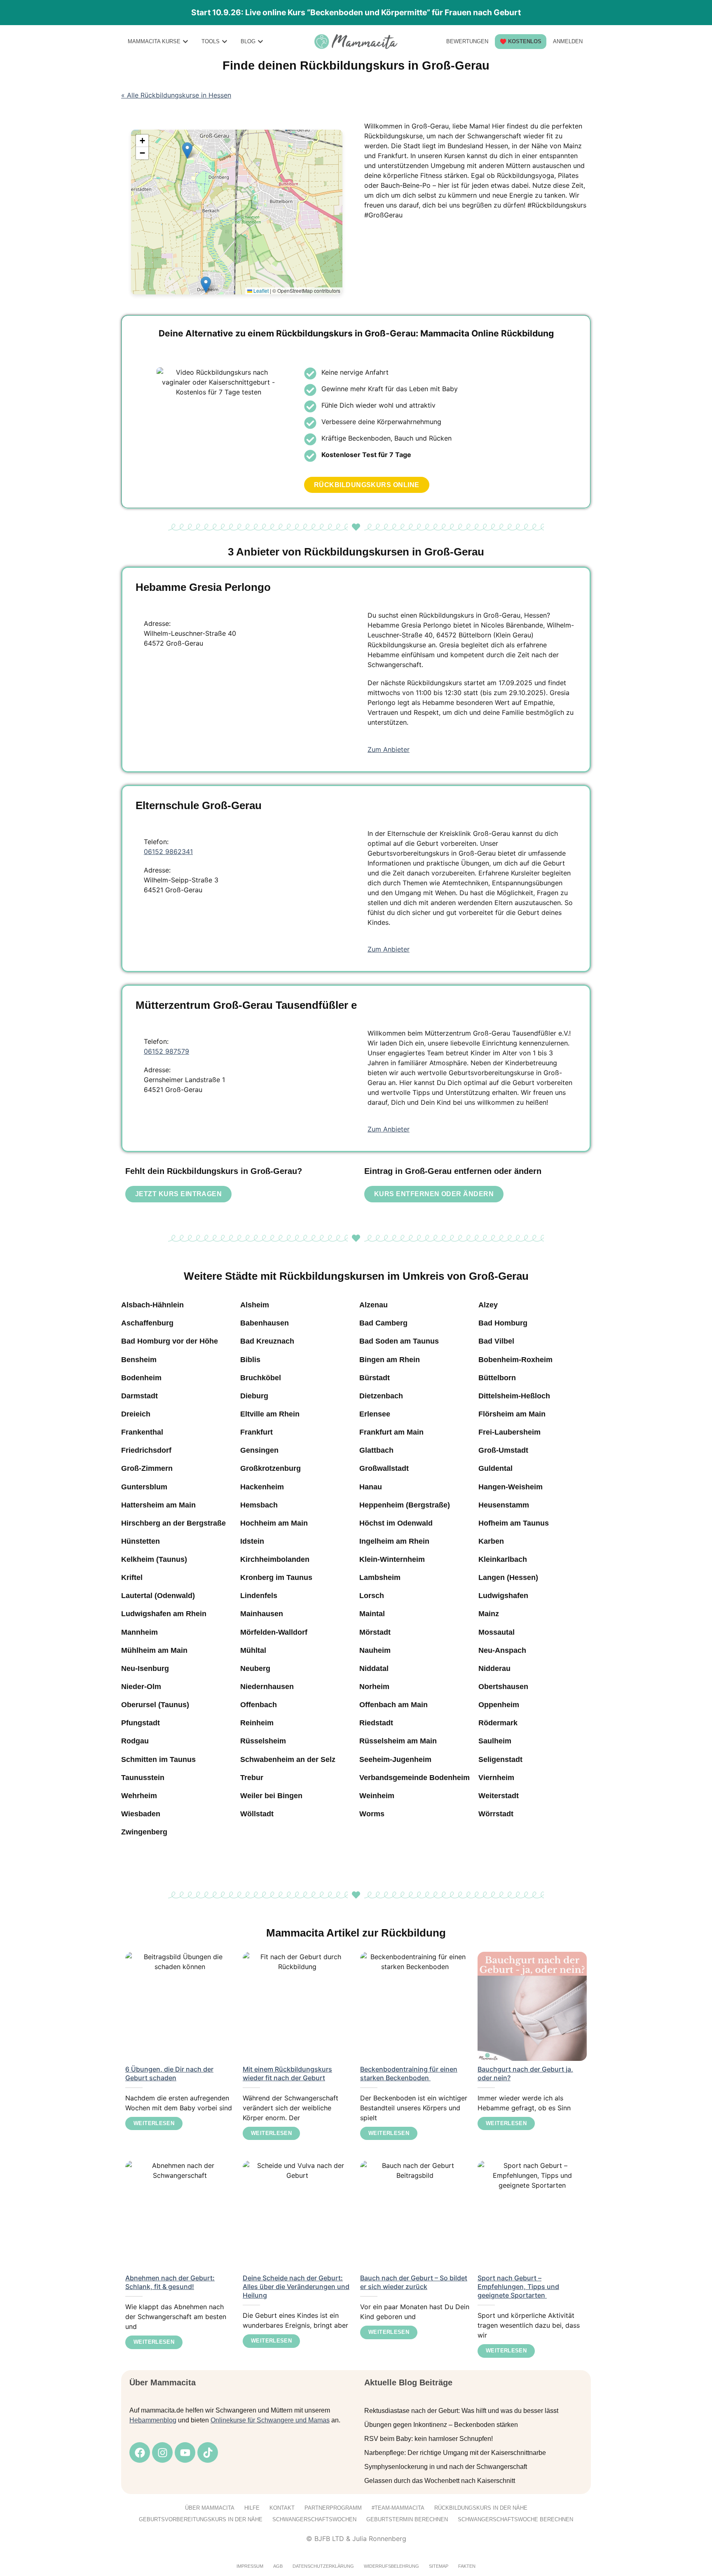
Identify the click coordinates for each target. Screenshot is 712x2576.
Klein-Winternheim (392, 1559)
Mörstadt (375, 1632)
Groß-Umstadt (503, 1450)
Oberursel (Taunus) (155, 1705)
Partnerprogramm (333, 2508)
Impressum (250, 2566)
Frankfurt (256, 1432)
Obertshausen (503, 1687)
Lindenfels (259, 1596)
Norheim (374, 1687)
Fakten (467, 2566)
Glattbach (376, 1450)
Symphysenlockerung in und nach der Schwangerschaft (446, 2467)
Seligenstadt (500, 1759)
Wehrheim (139, 1796)
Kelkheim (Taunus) (154, 1559)
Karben (491, 1541)
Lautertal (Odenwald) (158, 1596)
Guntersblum (144, 1487)
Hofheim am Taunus (514, 1523)
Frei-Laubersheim (509, 1432)
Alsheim (255, 1305)
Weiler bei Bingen (271, 1796)
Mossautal (497, 1632)
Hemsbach (259, 1505)
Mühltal (253, 1650)
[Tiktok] (208, 2452)
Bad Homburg (503, 1323)
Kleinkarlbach (503, 1559)
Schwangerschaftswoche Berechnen (515, 2519)
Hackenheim (262, 1487)
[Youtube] (185, 2452)
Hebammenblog (153, 2420)
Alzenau (374, 1305)
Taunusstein (143, 1778)
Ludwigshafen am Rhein (164, 1614)
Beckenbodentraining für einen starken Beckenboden (409, 2073)
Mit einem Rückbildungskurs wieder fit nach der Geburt (287, 2073)
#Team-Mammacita (398, 2508)
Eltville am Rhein (270, 1414)
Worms (372, 1814)
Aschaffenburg (147, 1323)
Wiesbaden (141, 1814)
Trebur (252, 1778)
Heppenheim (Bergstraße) (405, 1505)
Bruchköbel (261, 1378)
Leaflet (260, 290)
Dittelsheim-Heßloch (514, 1396)
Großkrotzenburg (271, 1468)
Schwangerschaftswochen (314, 2519)
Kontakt (282, 2508)
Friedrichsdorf (146, 1450)
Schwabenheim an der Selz (288, 1759)
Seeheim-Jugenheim (395, 1759)
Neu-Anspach (502, 1650)
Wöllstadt (257, 1814)
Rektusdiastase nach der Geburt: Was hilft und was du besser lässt (461, 2411)
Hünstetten (141, 1541)
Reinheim (257, 1723)
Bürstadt (375, 1378)
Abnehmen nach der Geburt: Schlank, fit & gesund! (170, 2282)
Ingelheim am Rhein (394, 1541)
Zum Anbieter (389, 749)
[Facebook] (140, 2452)
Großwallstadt (384, 1468)
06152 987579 (166, 1051)
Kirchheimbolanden (275, 1559)
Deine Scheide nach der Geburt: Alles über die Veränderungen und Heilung (296, 2287)
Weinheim (377, 1796)
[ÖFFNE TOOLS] (225, 41)
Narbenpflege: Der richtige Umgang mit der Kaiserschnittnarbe (455, 2453)
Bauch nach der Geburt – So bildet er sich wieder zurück (414, 2282)
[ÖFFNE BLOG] (260, 41)
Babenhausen (265, 1323)
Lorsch (372, 1596)
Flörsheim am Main (512, 1414)
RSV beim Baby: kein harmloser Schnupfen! (429, 2439)
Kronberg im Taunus (276, 1577)
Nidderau (494, 1668)
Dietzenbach (381, 1396)
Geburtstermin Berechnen (407, 2519)
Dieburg (254, 1396)
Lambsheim (380, 1577)
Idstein (252, 1541)
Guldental (495, 1468)
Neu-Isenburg (145, 1668)
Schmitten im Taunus (158, 1759)
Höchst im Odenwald (396, 1523)
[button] (206, 285)
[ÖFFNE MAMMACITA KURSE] (185, 41)
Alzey (488, 1305)
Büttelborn (497, 1378)
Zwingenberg (144, 1832)
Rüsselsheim (263, 1741)
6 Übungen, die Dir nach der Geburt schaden (169, 2073)
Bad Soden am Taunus (399, 1341)
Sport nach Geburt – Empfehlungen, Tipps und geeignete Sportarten (518, 2287)
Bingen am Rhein (390, 1360)
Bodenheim (141, 1378)
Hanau (371, 1487)
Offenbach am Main (393, 1705)
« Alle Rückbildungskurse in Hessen (176, 95)
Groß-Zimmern (147, 1468)
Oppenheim (499, 1705)
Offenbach (259, 1705)
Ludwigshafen (503, 1596)
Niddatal (374, 1668)
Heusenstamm (504, 1505)
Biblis (250, 1360)
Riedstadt (376, 1723)
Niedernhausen (267, 1687)
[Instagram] (162, 2452)
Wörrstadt (496, 1814)
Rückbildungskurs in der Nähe (481, 2508)
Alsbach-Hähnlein (152, 1305)
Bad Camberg (383, 1323)
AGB (278, 2566)
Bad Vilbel (496, 1341)
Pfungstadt (141, 1723)
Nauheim (375, 1650)
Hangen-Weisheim (511, 1487)
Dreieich (136, 1414)
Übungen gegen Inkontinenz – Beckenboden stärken (441, 2425)
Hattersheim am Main (158, 1505)
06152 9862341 (168, 852)
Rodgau (135, 1741)
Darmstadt (139, 1396)
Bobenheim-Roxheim (515, 1360)
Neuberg (255, 1668)
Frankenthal (142, 1432)
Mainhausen (262, 1614)
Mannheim (139, 1632)
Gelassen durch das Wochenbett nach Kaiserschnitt (440, 2481)
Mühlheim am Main (154, 1650)
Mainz (489, 1614)
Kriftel (132, 1577)
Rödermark (498, 1723)
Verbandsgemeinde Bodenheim (415, 1778)
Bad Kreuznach (267, 1341)
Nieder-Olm (141, 1687)
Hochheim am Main (274, 1523)
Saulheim (495, 1741)
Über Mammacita (210, 2508)
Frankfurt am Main (391, 1432)
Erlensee (375, 1414)
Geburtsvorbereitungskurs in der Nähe (201, 2519)
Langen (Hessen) (508, 1577)
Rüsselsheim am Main (398, 1741)
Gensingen (259, 1450)
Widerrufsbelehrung (391, 2566)
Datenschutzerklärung (323, 2566)
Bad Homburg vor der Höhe (170, 1341)
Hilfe (252, 2508)
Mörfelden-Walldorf (274, 1632)
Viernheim (496, 1778)
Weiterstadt (499, 1796)
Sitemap (439, 2566)
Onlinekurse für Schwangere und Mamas (270, 2420)
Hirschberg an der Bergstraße (173, 1523)
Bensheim (139, 1360)
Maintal (372, 1614)
